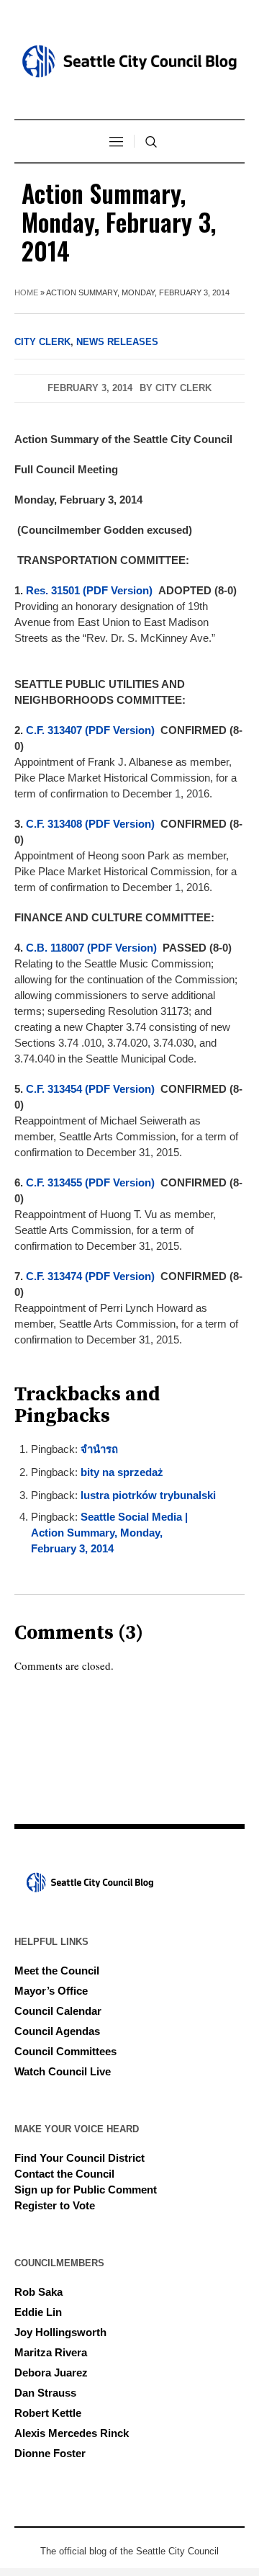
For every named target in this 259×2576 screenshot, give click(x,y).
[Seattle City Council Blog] (129, 61)
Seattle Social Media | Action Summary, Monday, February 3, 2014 (109, 1533)
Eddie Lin (38, 2312)
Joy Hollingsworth (60, 2332)
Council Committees (65, 2051)
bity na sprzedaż (122, 1472)
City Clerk (42, 342)
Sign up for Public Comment (86, 2190)
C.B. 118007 (55, 948)
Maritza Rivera (51, 2352)
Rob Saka (38, 2292)
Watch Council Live (63, 2071)
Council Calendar (58, 2011)
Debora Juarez (51, 2372)
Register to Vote (55, 2205)
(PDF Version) (118, 590)
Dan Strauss (45, 2393)
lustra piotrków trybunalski (148, 1495)
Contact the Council (64, 2174)
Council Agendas (57, 2031)
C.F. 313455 (54, 1182)
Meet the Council (57, 1971)
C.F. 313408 (54, 824)
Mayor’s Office (51, 1991)
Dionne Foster (50, 2453)
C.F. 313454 (54, 1089)
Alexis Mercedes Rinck (72, 2433)
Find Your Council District (79, 2158)
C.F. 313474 (54, 1276)
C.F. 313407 (54, 730)
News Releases (117, 342)
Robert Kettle (48, 2413)
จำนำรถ (99, 1449)
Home (26, 292)
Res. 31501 (53, 590)
